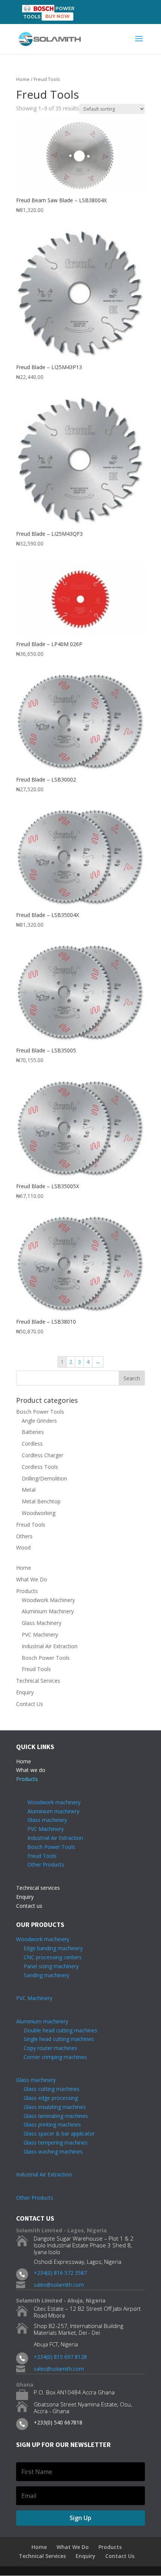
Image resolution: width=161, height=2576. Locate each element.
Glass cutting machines (51, 2089)
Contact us (29, 1906)
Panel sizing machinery (47, 1966)
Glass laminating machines (52, 2116)
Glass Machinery (42, 1623)
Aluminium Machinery (48, 1611)
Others (24, 1536)
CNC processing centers (49, 1957)
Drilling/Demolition (44, 1478)
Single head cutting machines (55, 2039)
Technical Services (38, 1681)
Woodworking (39, 1513)
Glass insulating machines (51, 2107)
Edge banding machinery (49, 1948)
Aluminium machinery (53, 1811)
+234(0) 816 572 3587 (60, 2273)
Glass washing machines (49, 2151)
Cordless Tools (40, 1467)
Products (27, 1591)
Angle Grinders (39, 1421)
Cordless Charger (42, 1455)
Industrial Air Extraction (50, 1646)
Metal (29, 1490)
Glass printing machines (48, 2124)
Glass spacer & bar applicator (55, 2133)
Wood (23, 1547)
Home (23, 79)
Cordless (32, 1444)
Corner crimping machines (51, 2057)
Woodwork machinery (54, 1802)
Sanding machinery (43, 1975)
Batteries (33, 1432)
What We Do (32, 1579)
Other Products (46, 1864)
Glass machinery (47, 1820)
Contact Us (30, 1704)
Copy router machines (47, 2048)
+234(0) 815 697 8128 (60, 2357)
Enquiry (25, 1692)
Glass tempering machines (52, 2142)
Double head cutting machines (60, 2030)
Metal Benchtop (41, 1501)
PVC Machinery (40, 1634)
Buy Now (57, 16)
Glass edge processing (47, 2098)
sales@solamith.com (59, 2285)
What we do (31, 1770)
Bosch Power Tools (40, 1412)
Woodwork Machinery (48, 1600)
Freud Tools (31, 1525)
